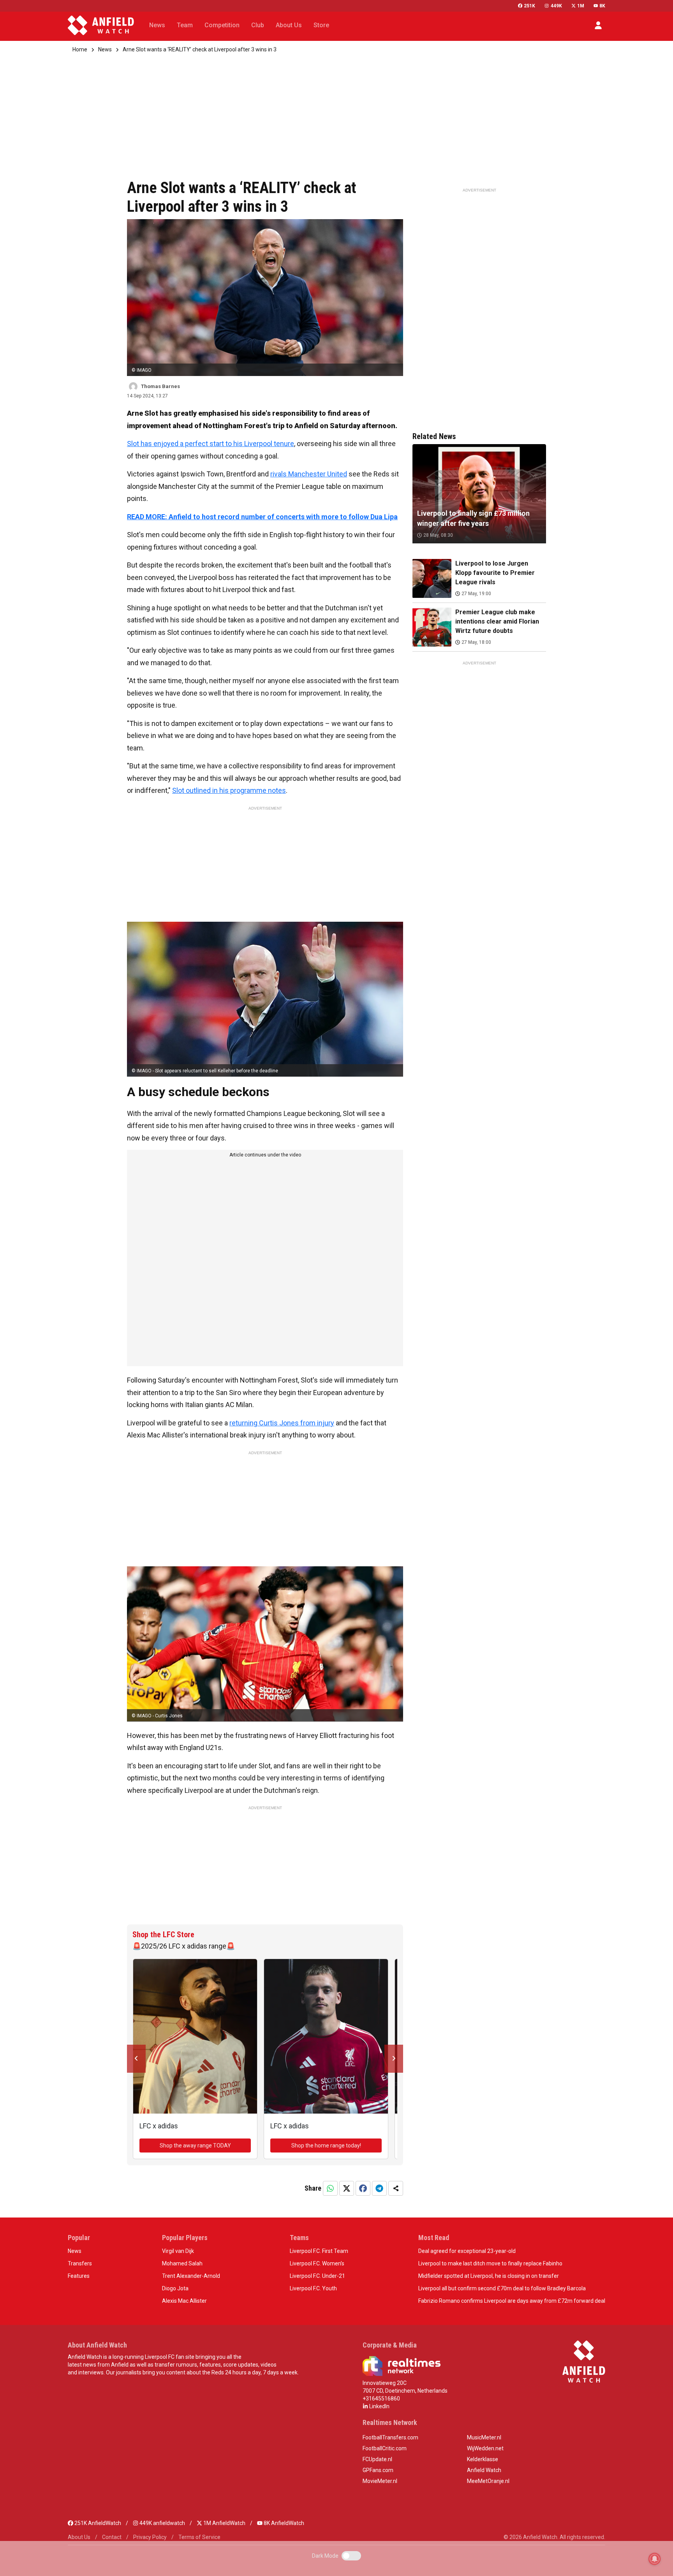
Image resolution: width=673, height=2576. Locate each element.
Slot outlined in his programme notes (229, 790)
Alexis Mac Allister (184, 2301)
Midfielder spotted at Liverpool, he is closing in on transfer (489, 2276)
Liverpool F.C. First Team (319, 2251)
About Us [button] (289, 25)
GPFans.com (378, 2470)
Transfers (80, 2263)
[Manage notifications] (655, 2559)
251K (529, 6)
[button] (598, 25)
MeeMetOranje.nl (488, 2481)
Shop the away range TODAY (195, 2145)
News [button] (157, 25)
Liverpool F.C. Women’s (317, 2263)
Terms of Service (199, 2537)
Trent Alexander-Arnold (191, 2276)
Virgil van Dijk (178, 2251)
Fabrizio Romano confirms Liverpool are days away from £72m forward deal (512, 2301)
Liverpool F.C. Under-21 (317, 2276)
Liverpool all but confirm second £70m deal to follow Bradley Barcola (502, 2288)
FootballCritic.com (385, 2448)
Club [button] (258, 25)
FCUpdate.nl (377, 2459)
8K (602, 6)
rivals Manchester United (309, 474)
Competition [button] (222, 25)
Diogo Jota (175, 2288)
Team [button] (185, 25)
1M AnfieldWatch (224, 2523)
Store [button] (321, 25)
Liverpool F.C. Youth (313, 2288)
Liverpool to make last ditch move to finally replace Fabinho (490, 2263)
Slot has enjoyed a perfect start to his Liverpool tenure (211, 444)
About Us (79, 2537)
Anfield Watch (484, 2470)
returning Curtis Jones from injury (282, 1423)
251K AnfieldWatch (97, 2523)
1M (581, 6)
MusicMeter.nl (484, 2437)
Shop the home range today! (326, 2145)
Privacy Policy (150, 2537)
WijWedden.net (485, 2448)
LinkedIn (379, 2406)
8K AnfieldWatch (283, 2523)
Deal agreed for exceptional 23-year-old (467, 2251)
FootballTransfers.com (390, 2437)
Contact (112, 2537)
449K (556, 6)
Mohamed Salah (182, 2263)
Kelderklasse (483, 2459)
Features (79, 2276)
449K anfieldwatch (162, 2523)
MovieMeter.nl (380, 2481)
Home (80, 49)
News (105, 49)
